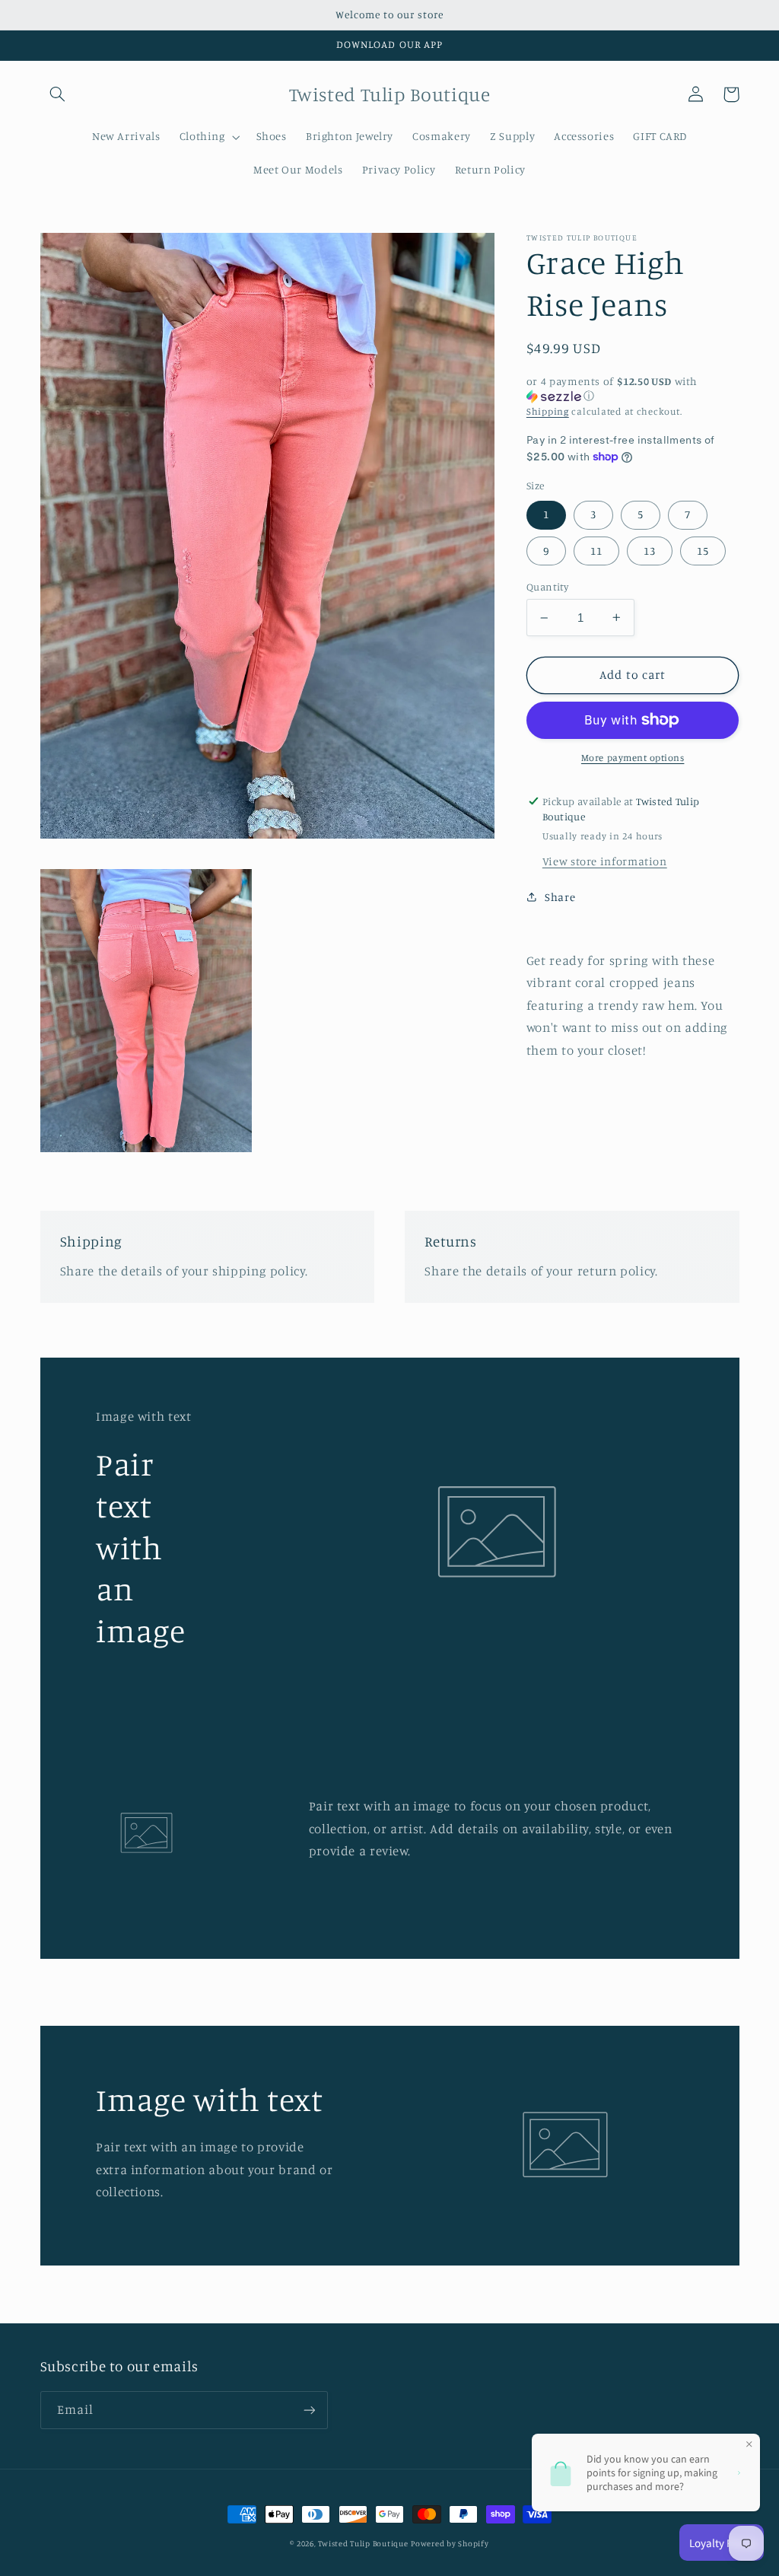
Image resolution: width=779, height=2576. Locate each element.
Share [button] (560, 897)
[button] (58, 94)
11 (596, 551)
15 (703, 551)
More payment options (633, 758)
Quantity (547, 587)
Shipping (548, 411)
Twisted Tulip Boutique (363, 2543)
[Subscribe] (309, 2410)
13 (650, 551)
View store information (605, 861)
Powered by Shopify (450, 2543)
